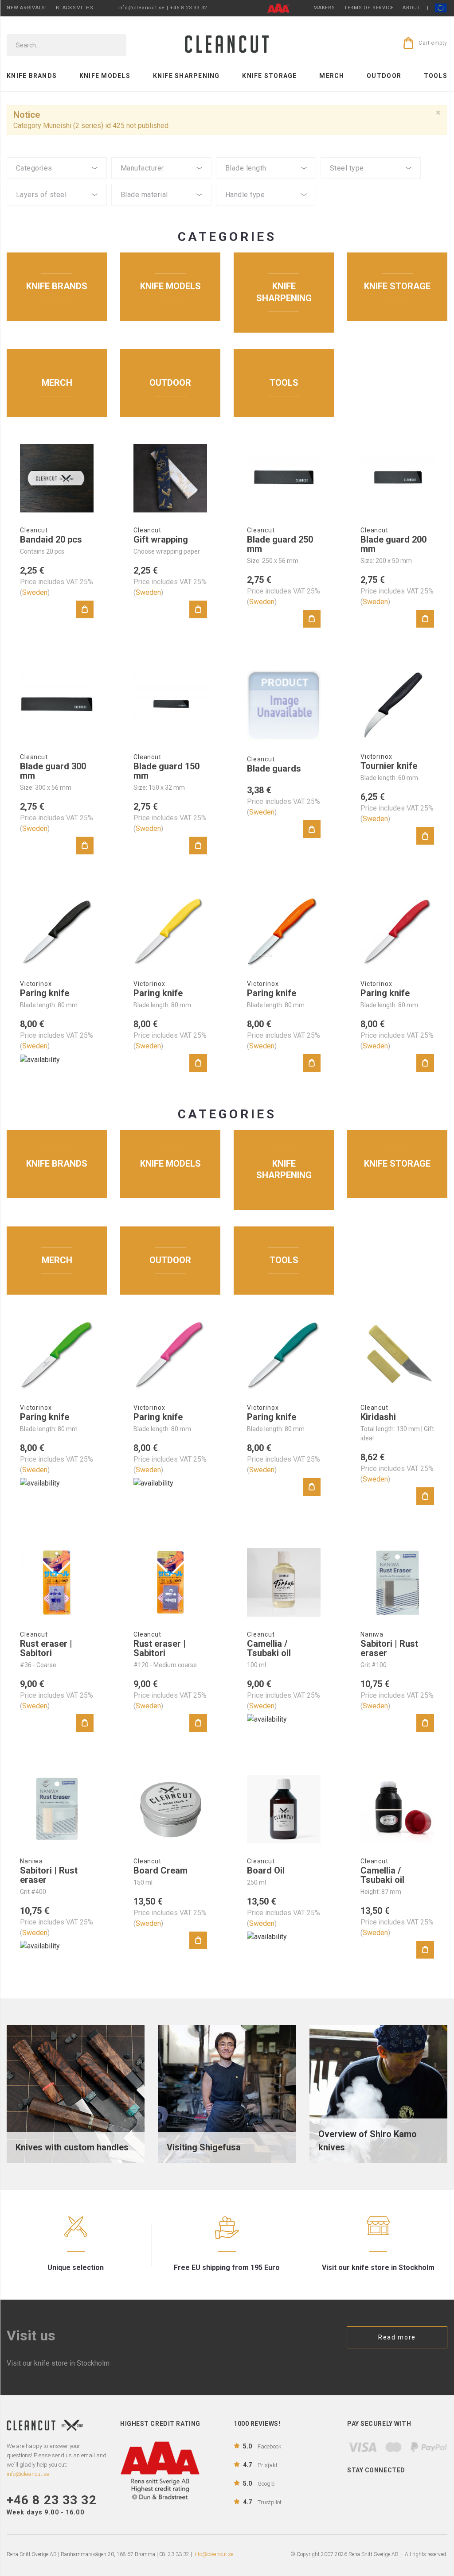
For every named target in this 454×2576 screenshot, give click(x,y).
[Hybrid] (266, 208)
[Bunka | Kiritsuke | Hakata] (57, 182)
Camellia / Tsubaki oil (269, 1648)
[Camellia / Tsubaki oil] (284, 1582)
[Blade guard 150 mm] (170, 705)
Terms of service (369, 8)
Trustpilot (262, 2502)
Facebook (262, 2446)
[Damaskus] (57, 208)
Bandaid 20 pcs (51, 539)
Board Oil (266, 1870)
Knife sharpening (186, 76)
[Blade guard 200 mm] (397, 478)
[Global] (161, 182)
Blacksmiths (74, 8)
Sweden (35, 592)
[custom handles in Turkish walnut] (76, 2093)
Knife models (105, 76)
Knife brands (32, 76)
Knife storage (269, 76)
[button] (57, 168)
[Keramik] (161, 216)
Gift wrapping (161, 539)
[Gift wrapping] (170, 478)
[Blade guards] (284, 706)
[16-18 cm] (266, 182)
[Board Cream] (170, 1809)
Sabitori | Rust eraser (389, 1648)
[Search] (113, 45)
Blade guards (274, 768)
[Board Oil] (284, 1809)
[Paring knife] (57, 932)
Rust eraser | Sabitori (46, 1648)
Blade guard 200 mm (393, 544)
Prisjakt (260, 2465)
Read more (397, 2337)
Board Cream (160, 1870)
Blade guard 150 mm (166, 771)
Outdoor (384, 76)
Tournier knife (389, 766)
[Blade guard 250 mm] (284, 478)
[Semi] (161, 208)
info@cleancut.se (213, 2554)
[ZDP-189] (371, 182)
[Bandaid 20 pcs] (57, 478)
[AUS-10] (371, 197)
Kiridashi (378, 1417)
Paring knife (45, 993)
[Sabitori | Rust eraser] (397, 1582)
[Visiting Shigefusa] (227, 2093)
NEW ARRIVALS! (27, 8)
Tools (436, 76)
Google (259, 2483)
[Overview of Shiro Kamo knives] (378, 2093)
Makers (324, 8)
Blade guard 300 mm (53, 771)
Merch (332, 76)
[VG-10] (371, 190)
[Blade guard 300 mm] (57, 705)
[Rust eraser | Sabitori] (57, 1582)
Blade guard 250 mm (280, 544)
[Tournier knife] (397, 705)
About (412, 8)
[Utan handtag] (266, 216)
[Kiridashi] (397, 1356)
